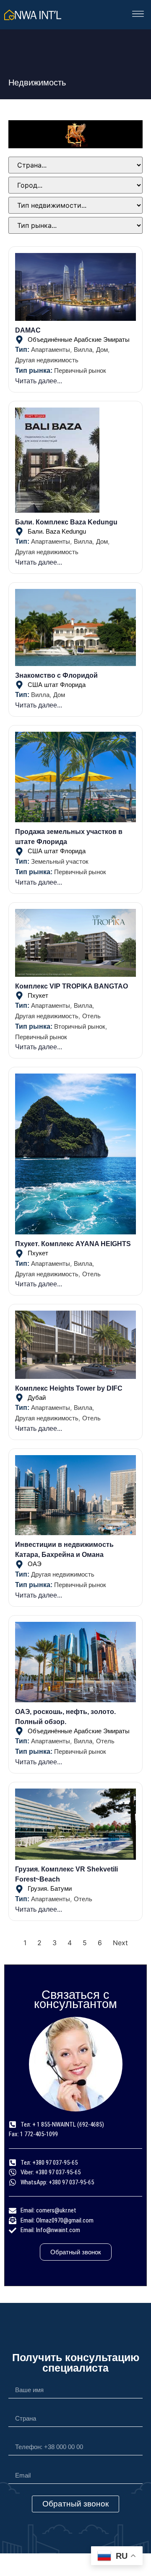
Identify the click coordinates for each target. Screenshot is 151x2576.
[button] (138, 15)
